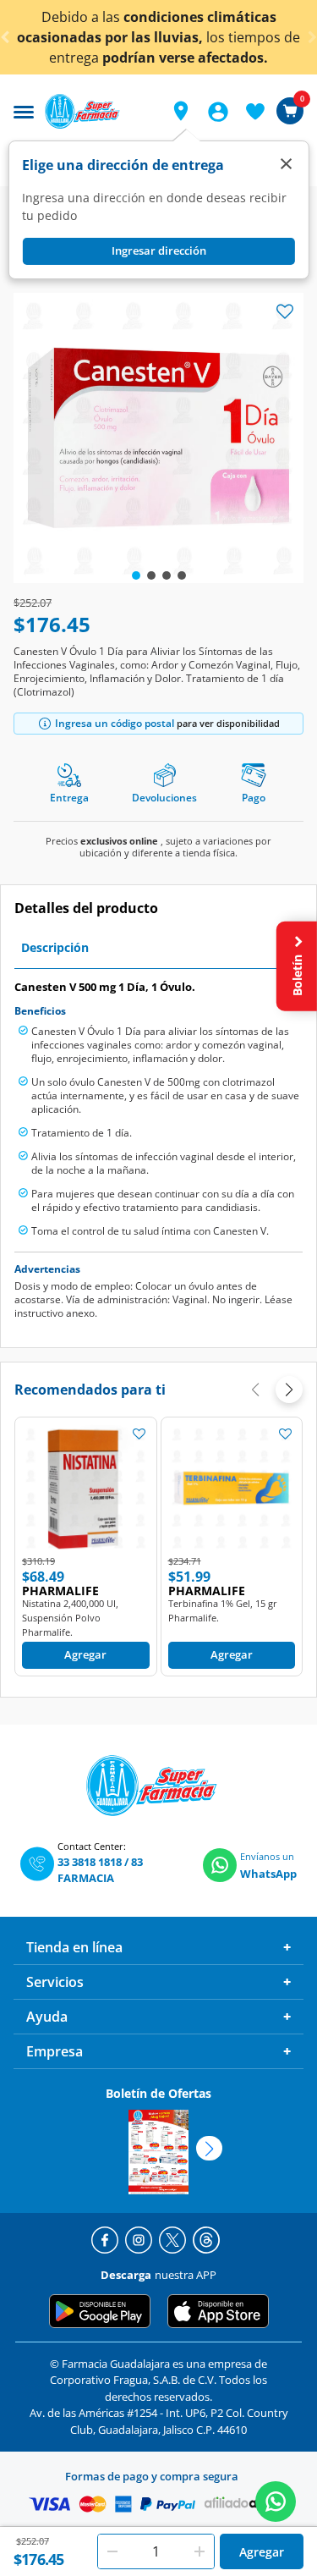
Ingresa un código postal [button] (115, 723)
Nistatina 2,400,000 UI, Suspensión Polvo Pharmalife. (70, 1618)
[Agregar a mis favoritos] (139, 1434)
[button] (181, 111)
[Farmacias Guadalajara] (98, 111)
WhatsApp (268, 1874)
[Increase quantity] (199, 2551)
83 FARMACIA (100, 1870)
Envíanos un (267, 1856)
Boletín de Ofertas (158, 2093)
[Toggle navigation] (24, 110)
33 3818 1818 (90, 1862)
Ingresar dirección (159, 250)
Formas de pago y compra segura (152, 2476)
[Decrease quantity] (112, 2551)
